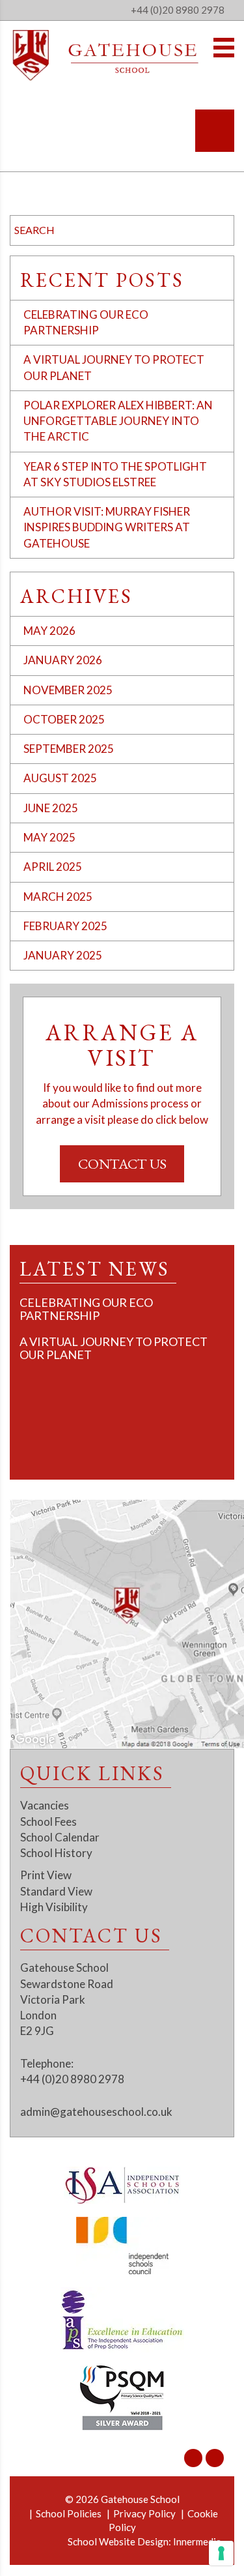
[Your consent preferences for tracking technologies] (221, 2553)
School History (56, 1853)
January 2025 (63, 955)
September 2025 (69, 749)
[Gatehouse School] (106, 55)
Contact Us (122, 1164)
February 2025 (65, 926)
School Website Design (118, 2541)
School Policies (69, 2513)
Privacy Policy (144, 2513)
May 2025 (49, 837)
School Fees (48, 1822)
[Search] (215, 131)
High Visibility (54, 1907)
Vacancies (45, 1805)
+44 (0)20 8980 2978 (178, 10)
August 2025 (60, 778)
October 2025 (64, 719)
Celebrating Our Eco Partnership (86, 1309)
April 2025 (53, 867)
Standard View (56, 1891)
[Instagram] (193, 2458)
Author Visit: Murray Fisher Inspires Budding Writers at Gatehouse (107, 527)
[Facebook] (215, 2458)
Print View (46, 1875)
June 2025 (51, 808)
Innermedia (197, 2541)
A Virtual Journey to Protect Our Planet (114, 1348)
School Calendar (60, 1837)
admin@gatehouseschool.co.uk (96, 2112)
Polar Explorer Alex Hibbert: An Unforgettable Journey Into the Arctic (118, 421)
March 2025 (58, 897)
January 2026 (63, 660)
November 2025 (68, 690)
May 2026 (49, 631)
